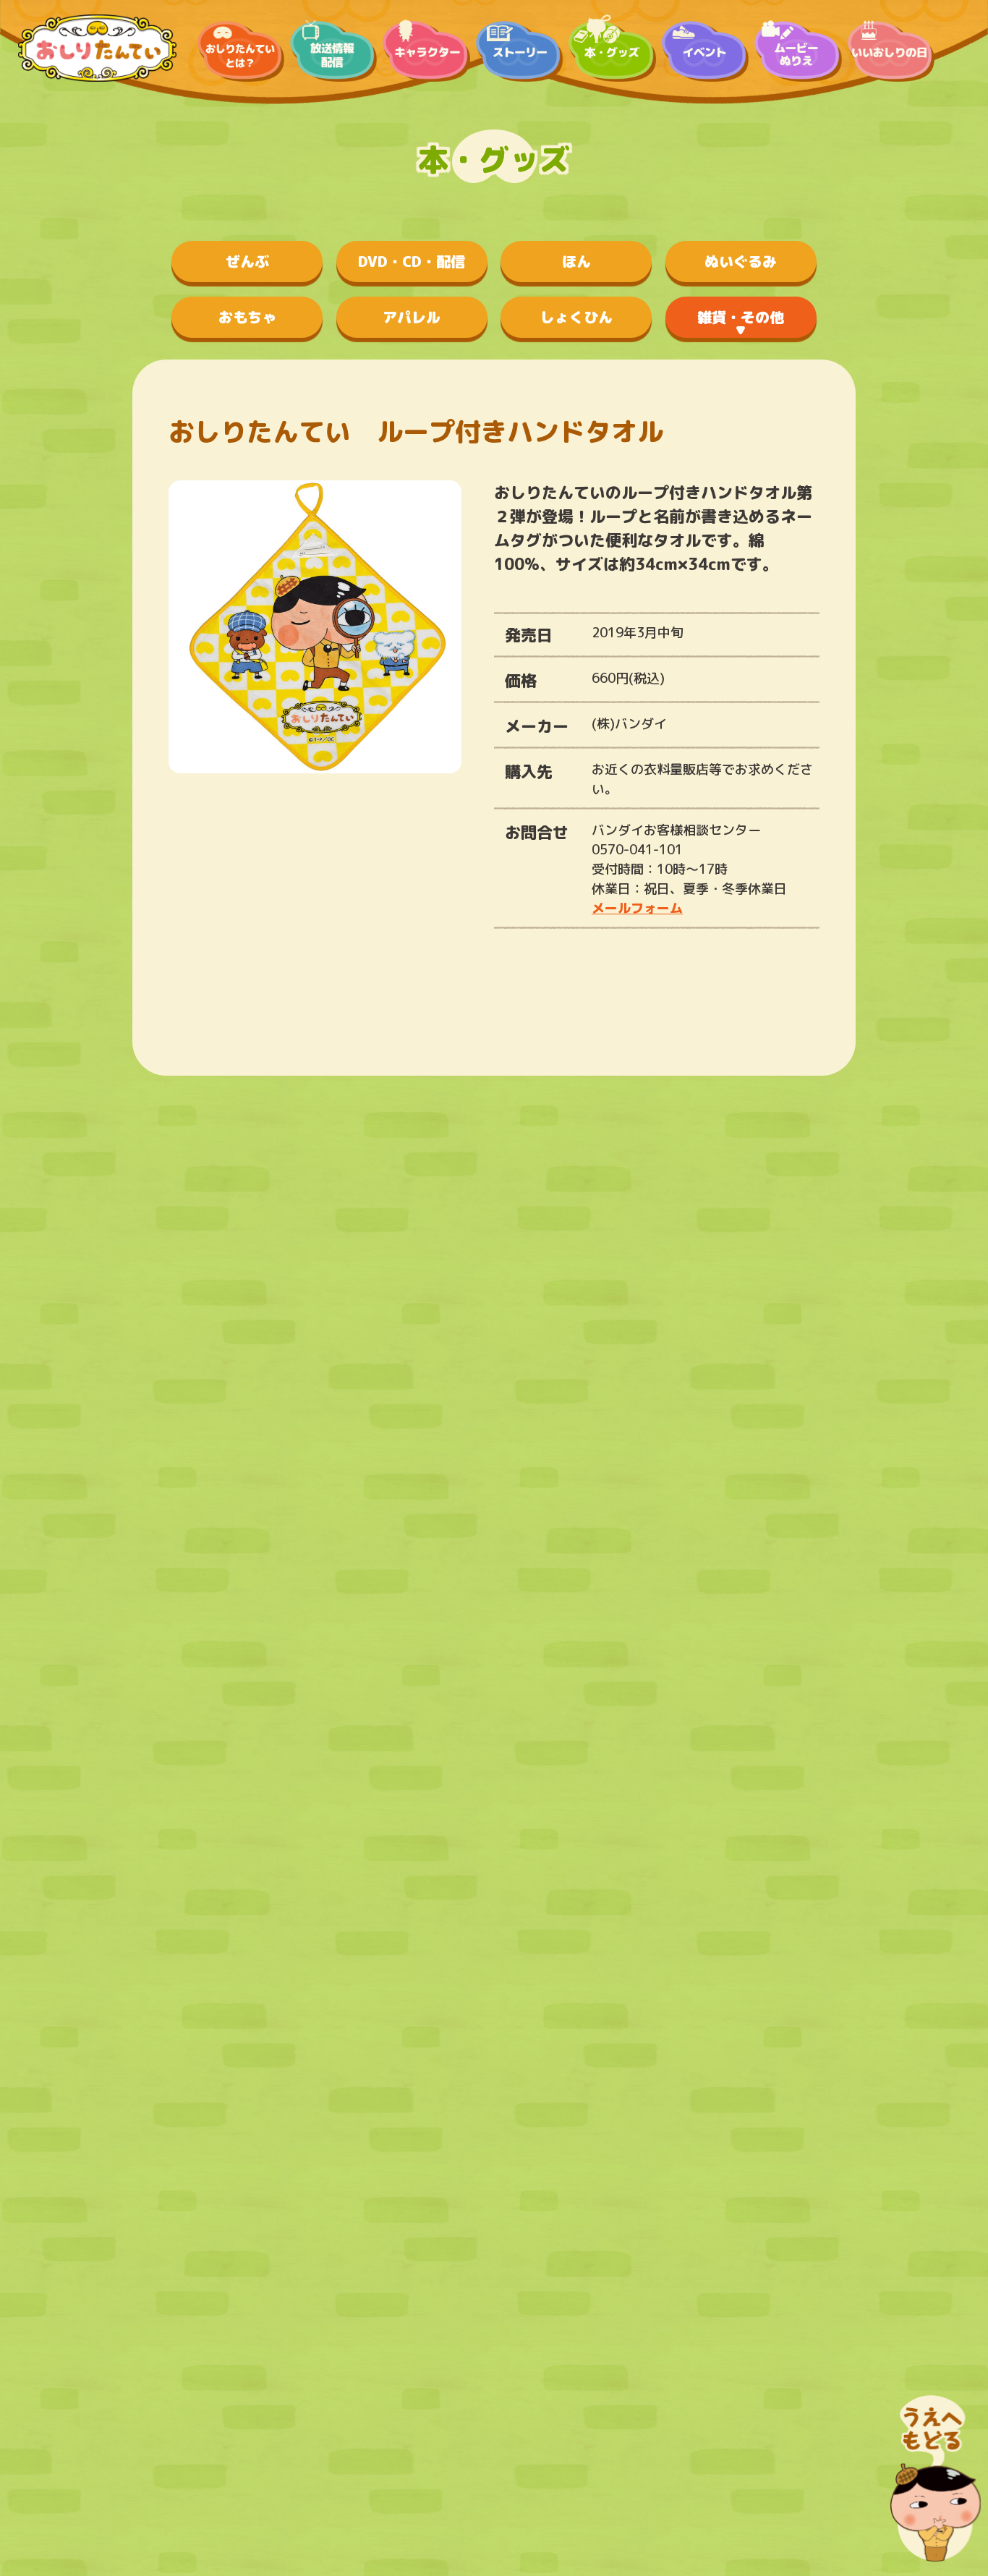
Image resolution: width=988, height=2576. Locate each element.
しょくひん (576, 317)
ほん (576, 261)
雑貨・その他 (741, 317)
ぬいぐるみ (741, 261)
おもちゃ (247, 317)
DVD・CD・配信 (412, 261)
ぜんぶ (247, 261)
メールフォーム (637, 908)
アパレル (412, 317)
